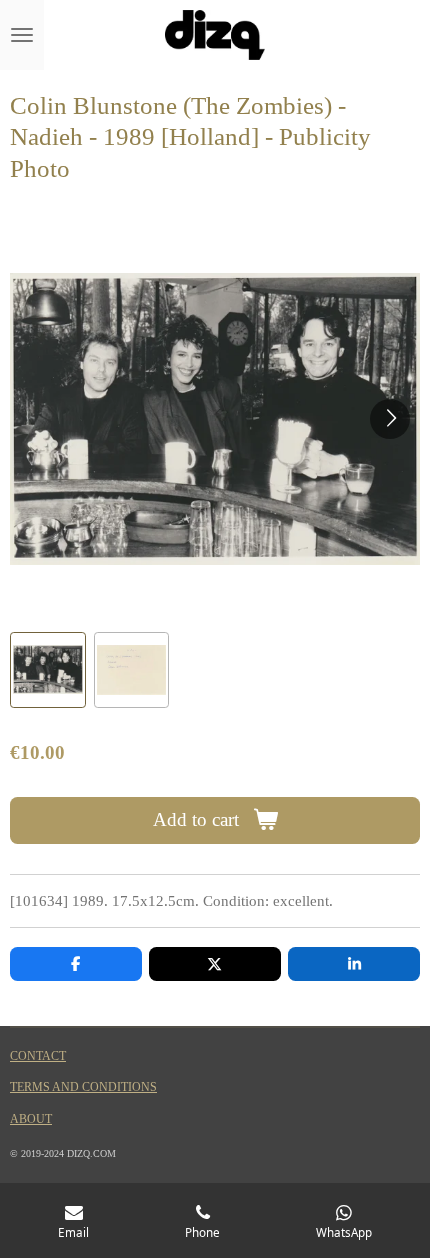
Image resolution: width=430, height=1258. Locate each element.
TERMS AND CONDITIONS (83, 1087)
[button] (48, 670)
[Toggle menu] (22, 35)
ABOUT (31, 1119)
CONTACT (38, 1056)
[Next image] (390, 419)
